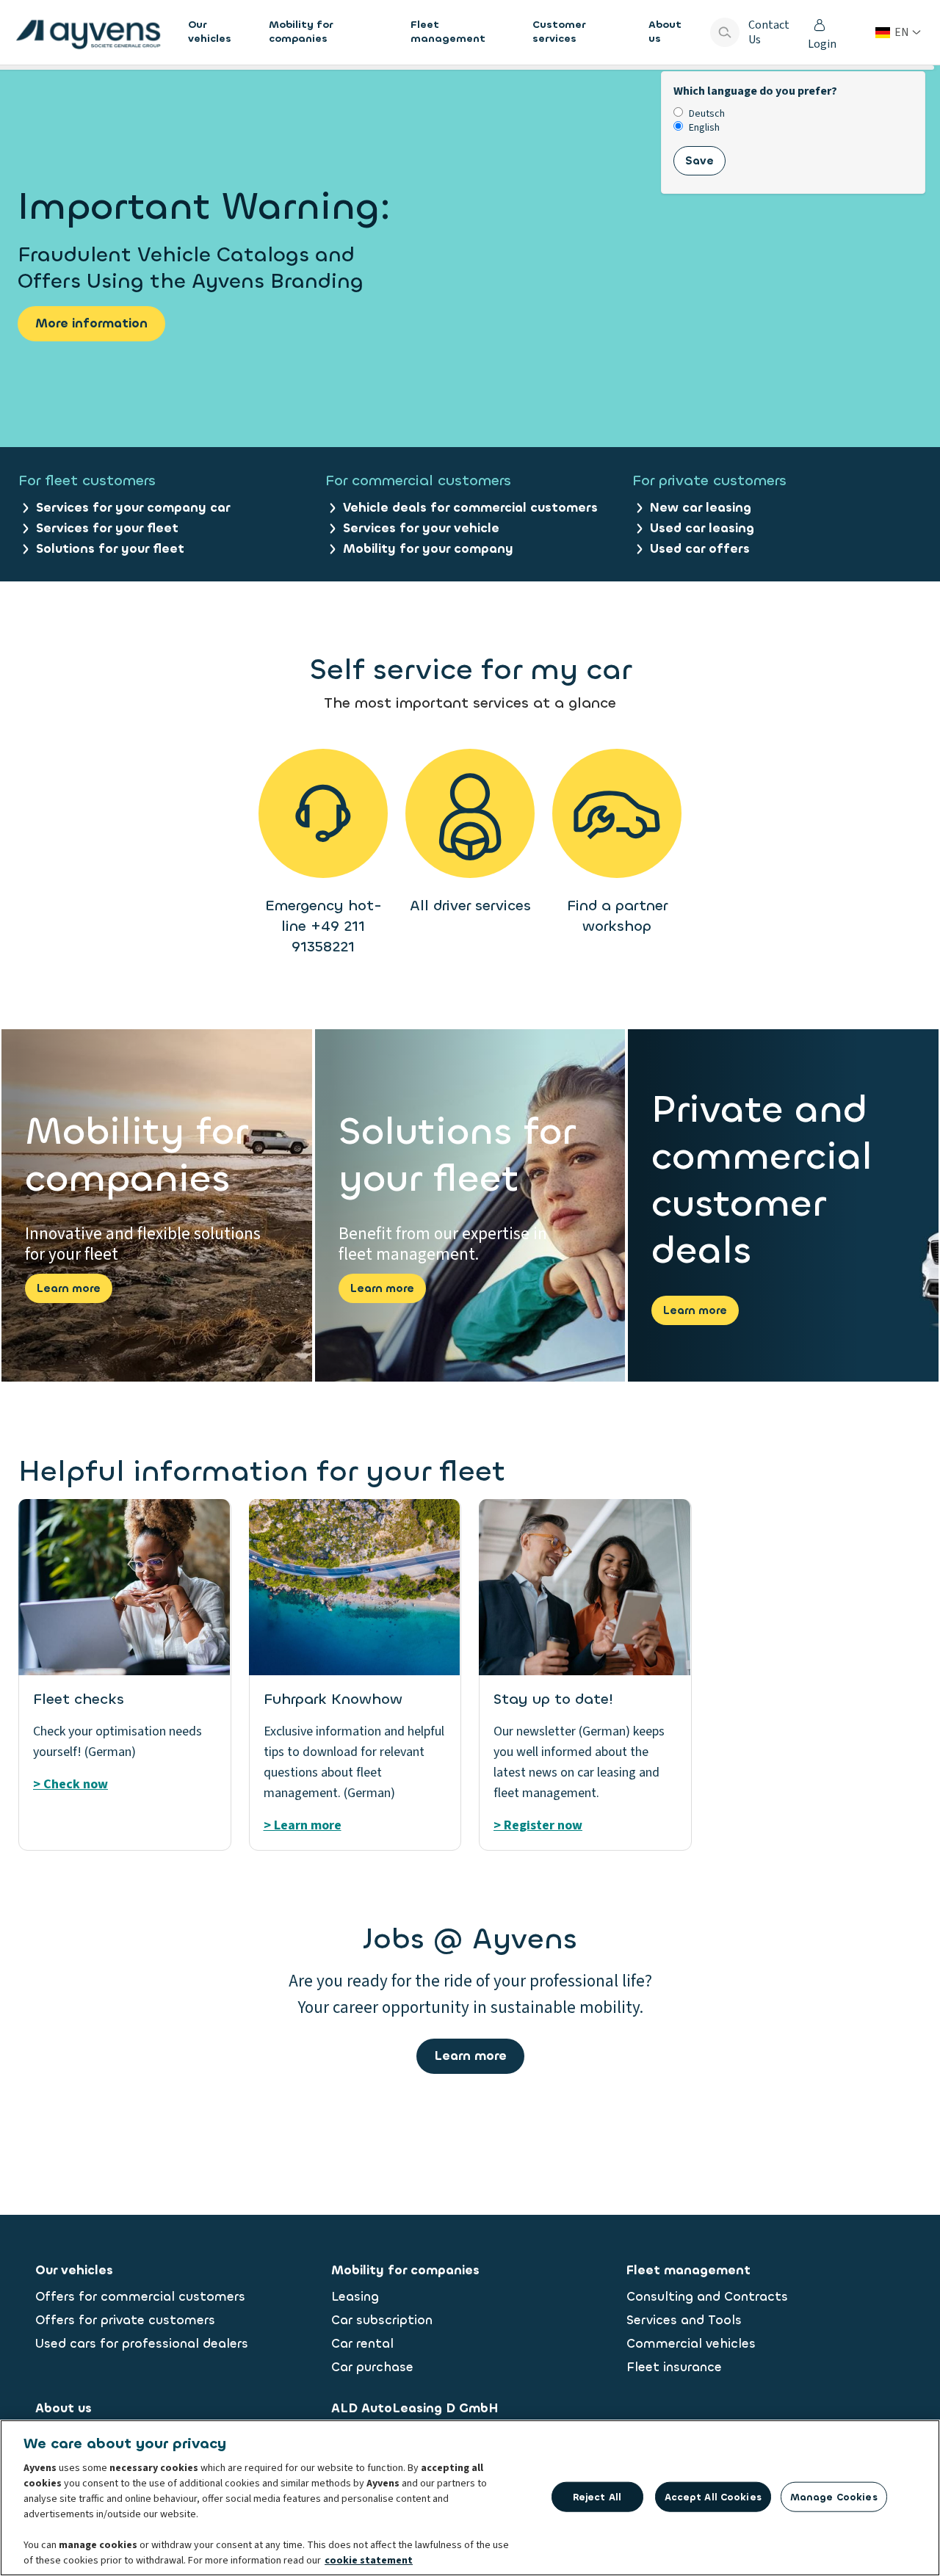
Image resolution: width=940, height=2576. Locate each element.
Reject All (597, 2496)
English (704, 128)
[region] (470, 2498)
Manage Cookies (834, 2496)
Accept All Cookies (713, 2496)
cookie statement (369, 2561)
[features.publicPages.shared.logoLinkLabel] (88, 32)
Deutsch (707, 114)
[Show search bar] (725, 32)
